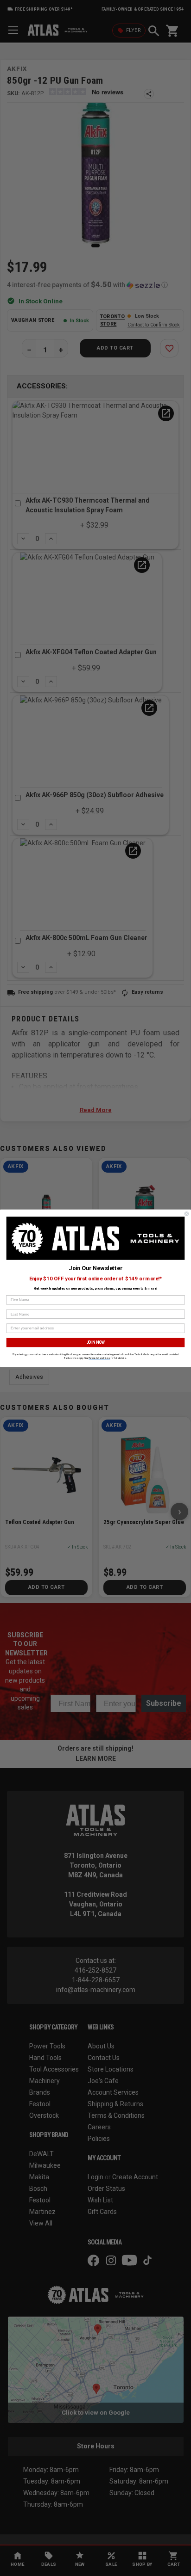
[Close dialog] (187, 1214)
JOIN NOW (96, 1342)
